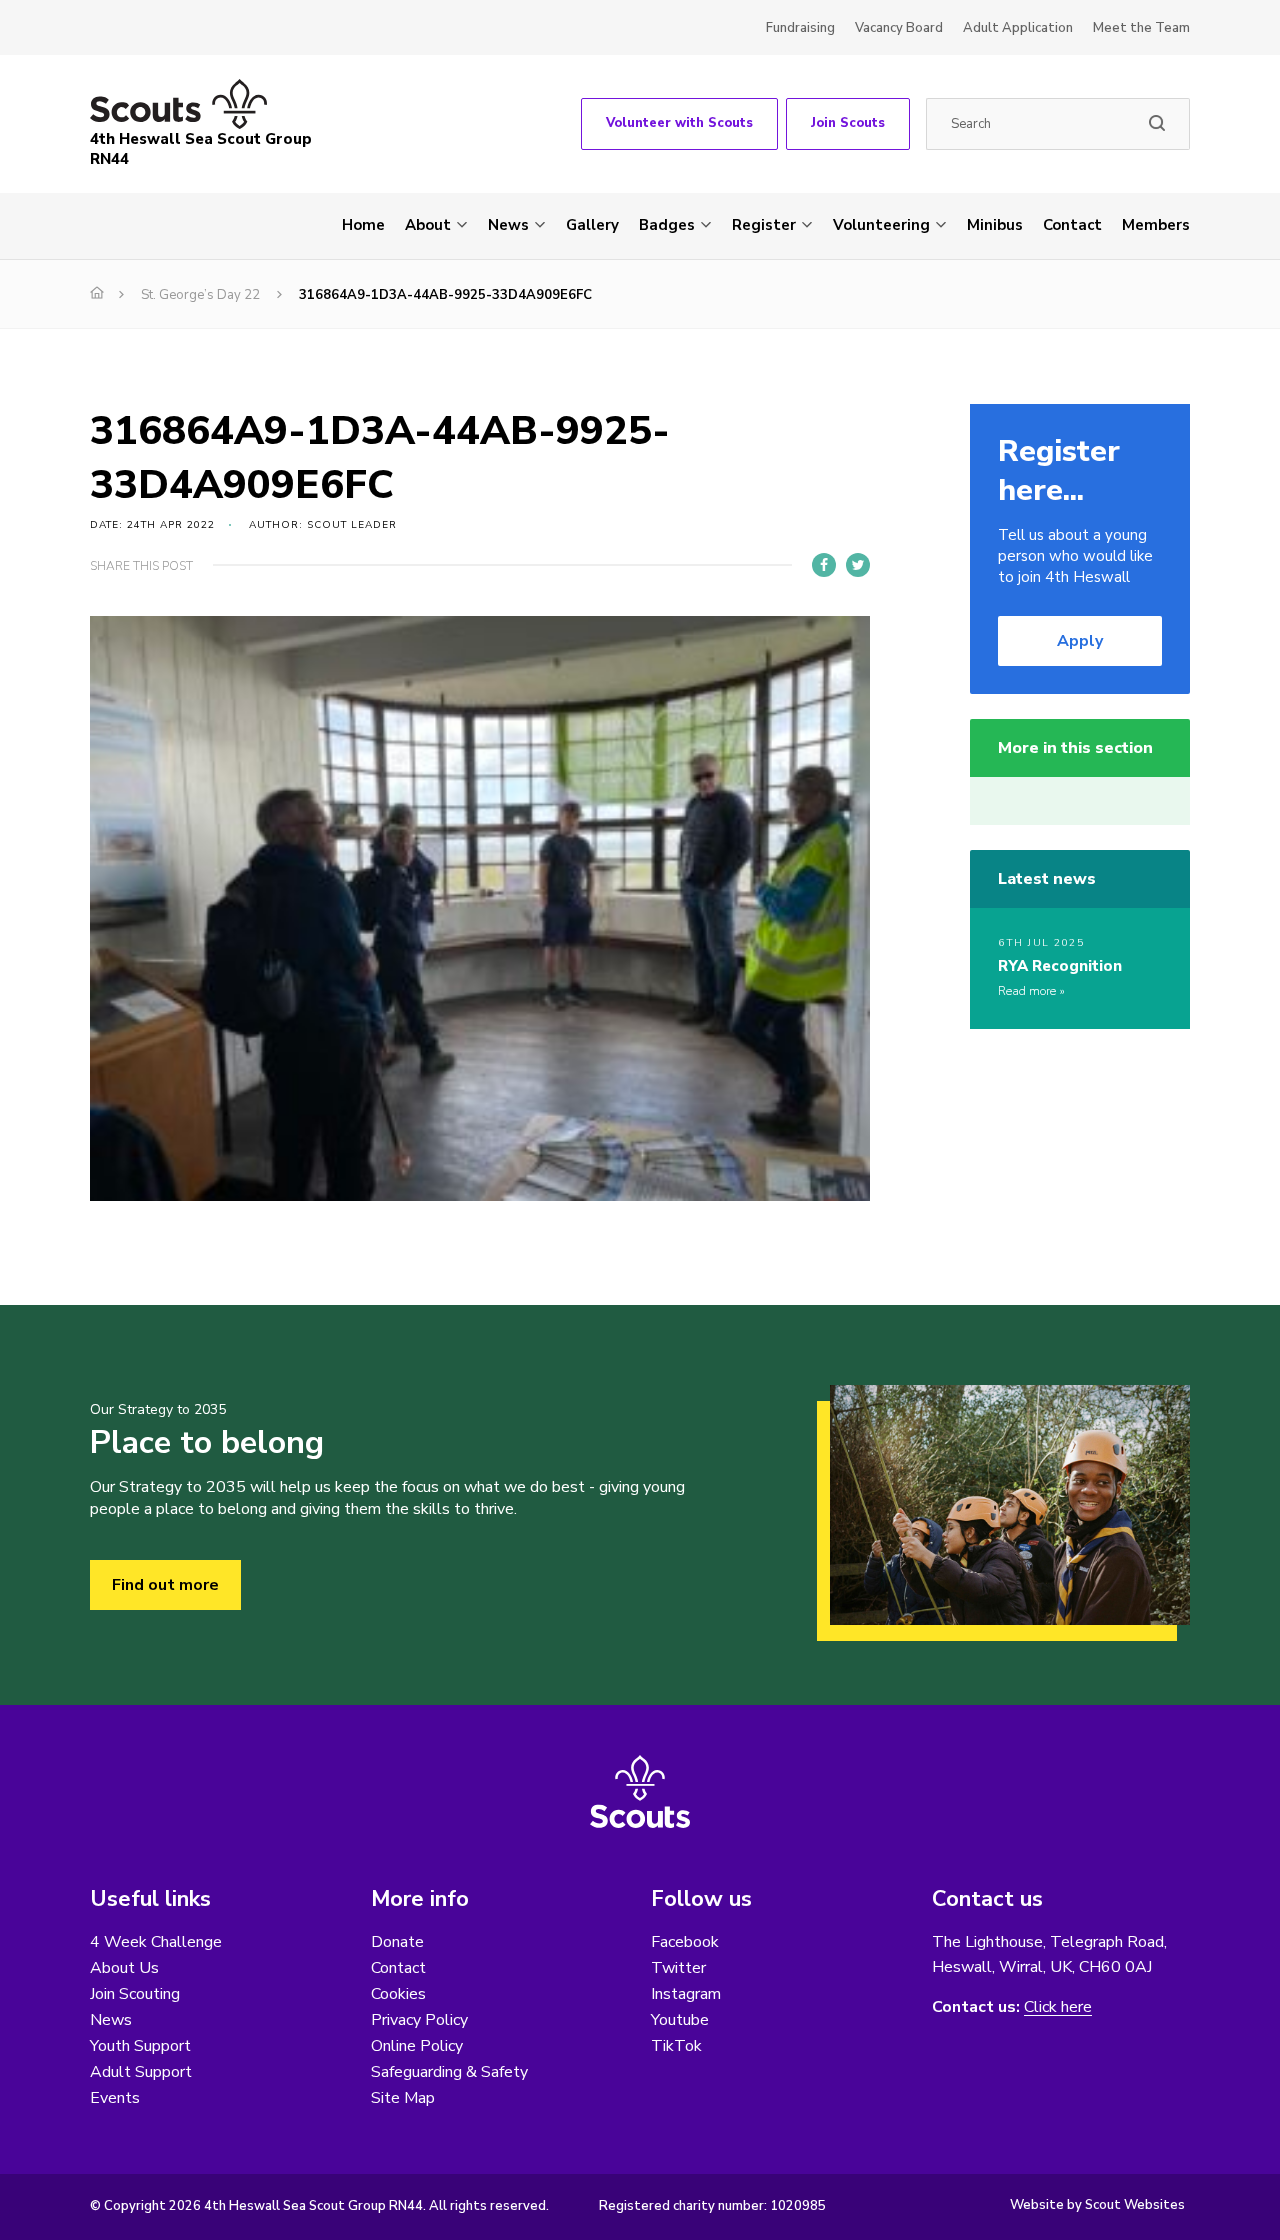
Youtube (680, 2020)
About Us (124, 1968)
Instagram (686, 1994)
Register (764, 225)
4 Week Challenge (156, 1942)
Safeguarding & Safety (449, 2072)
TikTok (676, 2046)
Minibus (995, 225)
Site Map (403, 2098)
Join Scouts (848, 123)
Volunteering (881, 225)
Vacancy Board (899, 28)
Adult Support (141, 2072)
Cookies (398, 1994)
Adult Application (1018, 28)
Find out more (165, 1585)
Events (115, 2098)
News (508, 225)
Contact (1072, 225)
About (428, 225)
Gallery (592, 225)
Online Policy (417, 2046)
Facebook (685, 1942)
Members (1156, 225)
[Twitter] (858, 565)
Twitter (678, 1968)
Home (363, 225)
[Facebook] (824, 565)
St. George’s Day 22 (200, 295)
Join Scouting (135, 1994)
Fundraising (800, 28)
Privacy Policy (419, 2020)
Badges (667, 225)
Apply (1080, 641)
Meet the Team (1141, 28)
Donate (397, 1942)
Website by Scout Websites (1097, 2205)
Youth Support (140, 2046)
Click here (1058, 2007)
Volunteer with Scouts (679, 123)
